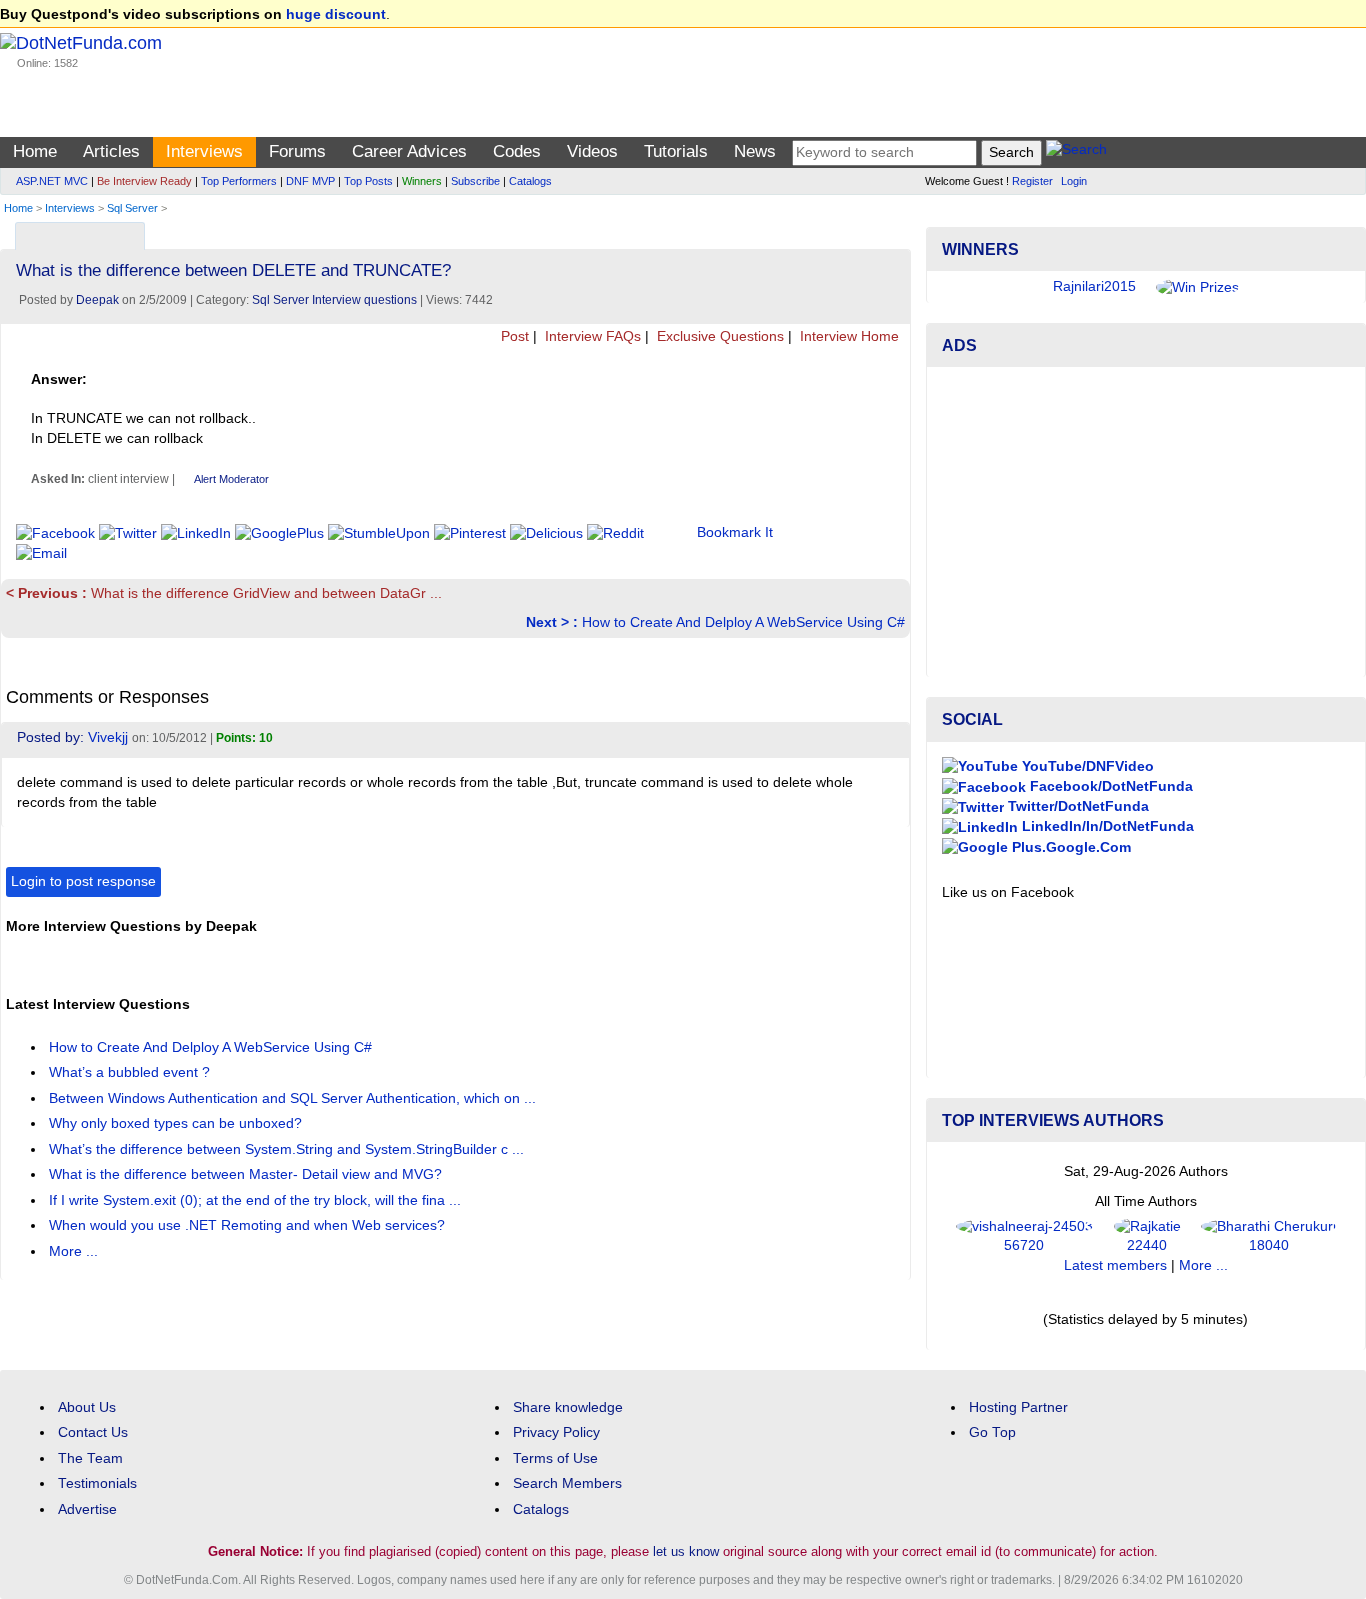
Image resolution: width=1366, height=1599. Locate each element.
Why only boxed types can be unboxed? (177, 1123)
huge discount (336, 14)
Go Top (992, 1432)
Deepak (97, 300)
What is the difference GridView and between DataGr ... (224, 593)
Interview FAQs (591, 336)
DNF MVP (310, 181)
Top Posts (368, 181)
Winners (422, 181)
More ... (73, 1251)
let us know (686, 1551)
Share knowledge (568, 1407)
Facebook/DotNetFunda (1109, 786)
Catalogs (530, 181)
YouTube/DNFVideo (1086, 766)
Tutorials (676, 151)
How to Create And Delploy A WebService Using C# (715, 622)
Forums (297, 151)
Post (513, 336)
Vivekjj (108, 737)
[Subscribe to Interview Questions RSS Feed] (892, 231)
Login (1074, 181)
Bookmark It (735, 532)
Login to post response (83, 881)
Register (1032, 181)
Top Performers (239, 181)
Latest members (1115, 1265)
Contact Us (93, 1432)
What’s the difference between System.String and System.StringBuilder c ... (288, 1149)
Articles (111, 151)
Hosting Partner (1018, 1407)
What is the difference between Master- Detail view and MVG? (247, 1174)
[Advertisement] (1146, 522)
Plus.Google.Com (1069, 847)
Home (35, 151)
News (755, 151)
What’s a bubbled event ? (131, 1072)
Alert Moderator (231, 479)
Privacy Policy (556, 1432)
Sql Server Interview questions (334, 300)
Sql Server (132, 208)
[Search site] (1076, 152)
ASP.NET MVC (52, 181)
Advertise (87, 1509)
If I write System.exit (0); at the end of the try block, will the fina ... (257, 1200)
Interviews (204, 151)
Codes (517, 151)
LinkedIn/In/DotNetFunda (1106, 826)
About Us (87, 1407)
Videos (592, 151)
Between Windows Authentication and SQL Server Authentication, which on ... (294, 1098)
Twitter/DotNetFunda (1076, 806)
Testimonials (97, 1483)
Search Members (567, 1483)
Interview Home (847, 336)
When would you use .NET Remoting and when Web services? (249, 1225)
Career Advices (409, 151)
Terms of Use (555, 1458)
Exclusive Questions (718, 336)
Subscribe (475, 181)
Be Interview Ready (144, 181)
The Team (90, 1458)
